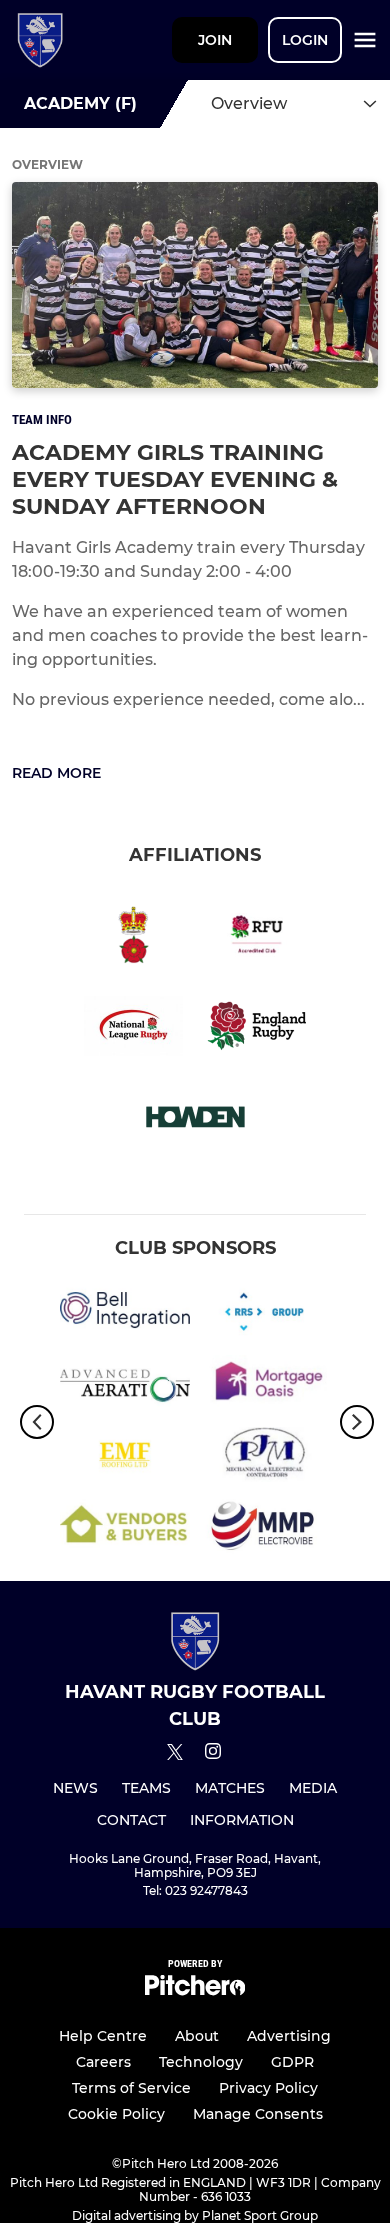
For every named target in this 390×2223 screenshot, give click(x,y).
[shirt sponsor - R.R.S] (265, 1313)
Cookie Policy (116, 2114)
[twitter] (175, 1755)
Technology (201, 2062)
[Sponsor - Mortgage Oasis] (265, 1386)
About (197, 2036)
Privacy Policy (268, 2088)
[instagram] (213, 1754)
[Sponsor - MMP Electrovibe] (265, 1530)
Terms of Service (131, 2088)
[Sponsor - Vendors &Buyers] (125, 1530)
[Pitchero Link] (195, 1990)
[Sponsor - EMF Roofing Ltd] (125, 1458)
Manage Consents (258, 2114)
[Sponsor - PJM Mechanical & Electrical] (265, 1458)
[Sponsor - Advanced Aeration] (125, 1386)
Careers (103, 2062)
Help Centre (103, 2036)
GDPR (292, 2062)
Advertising (289, 2036)
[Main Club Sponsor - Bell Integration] (125, 1313)
